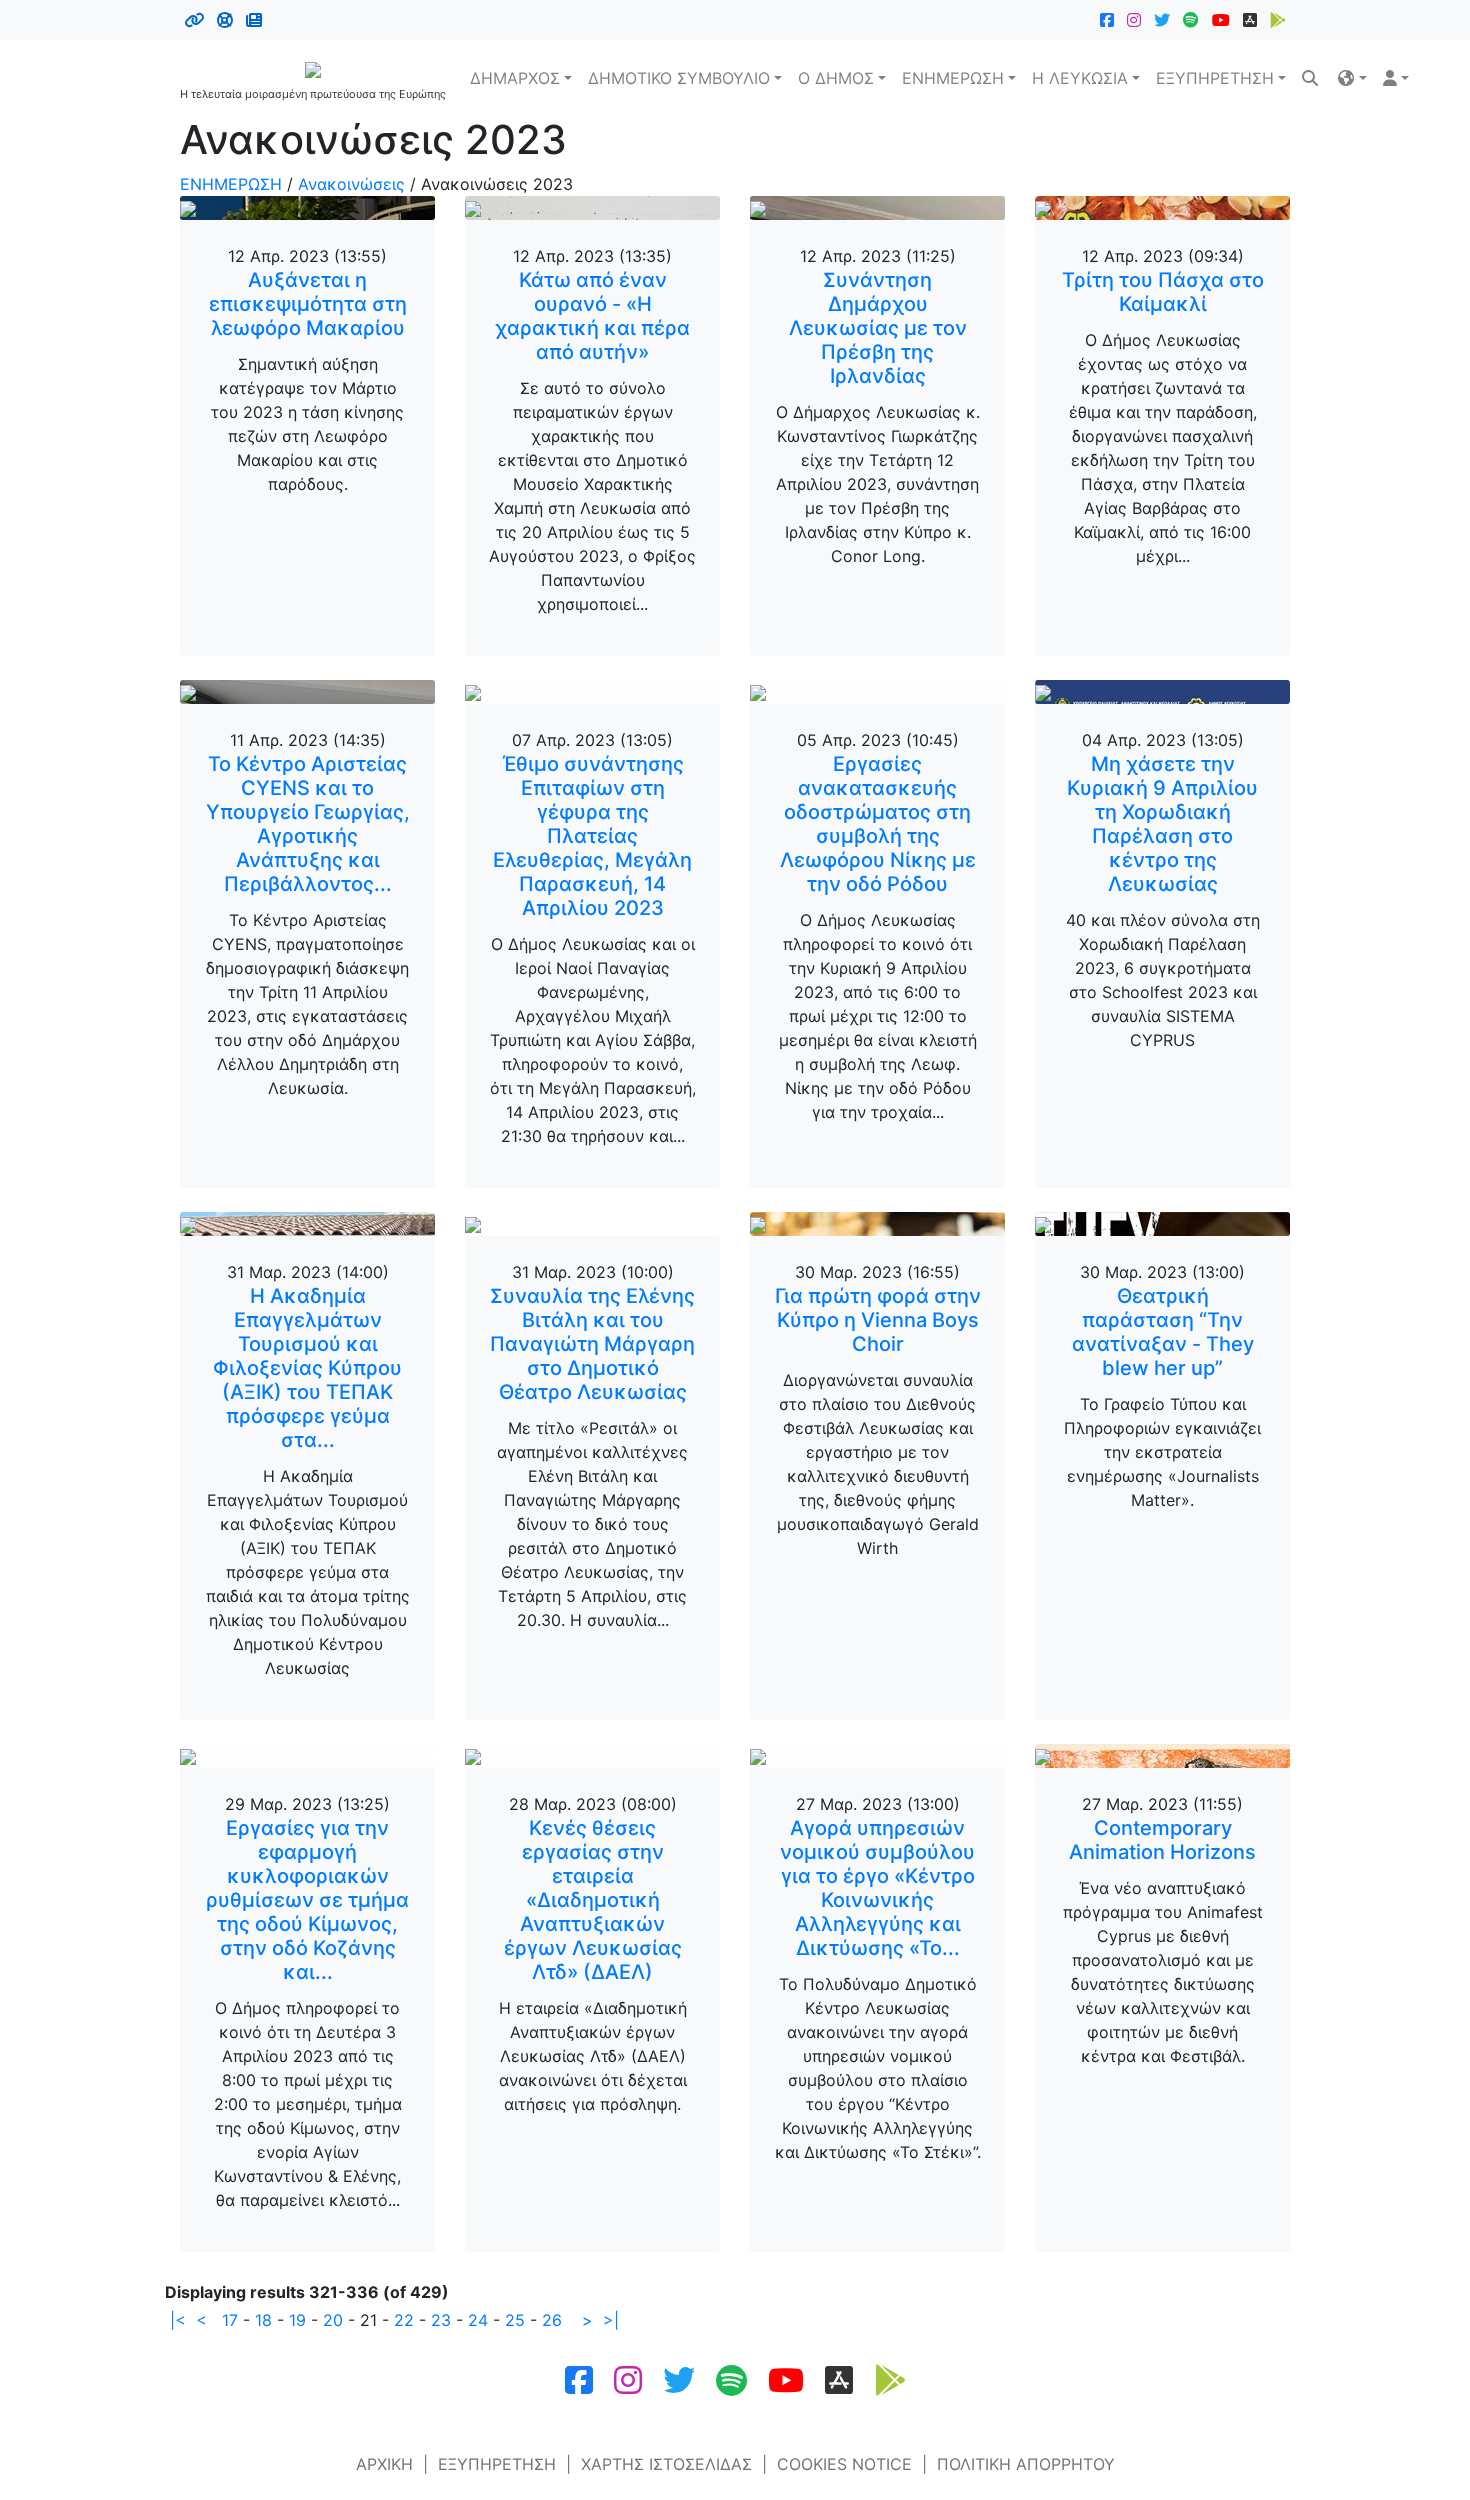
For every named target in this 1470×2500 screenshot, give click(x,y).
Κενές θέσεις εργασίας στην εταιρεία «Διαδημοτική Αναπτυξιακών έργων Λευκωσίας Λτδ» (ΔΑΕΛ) (593, 1900)
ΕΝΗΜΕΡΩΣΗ (953, 78)
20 (333, 2320)
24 (478, 2320)
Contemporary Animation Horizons (1162, 1840)
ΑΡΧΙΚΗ (384, 2464)
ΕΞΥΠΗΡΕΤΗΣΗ (1215, 78)
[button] (1352, 78)
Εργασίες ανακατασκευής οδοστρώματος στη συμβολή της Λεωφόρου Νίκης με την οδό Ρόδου (878, 824)
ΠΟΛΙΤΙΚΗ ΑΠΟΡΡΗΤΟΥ (1026, 2464)
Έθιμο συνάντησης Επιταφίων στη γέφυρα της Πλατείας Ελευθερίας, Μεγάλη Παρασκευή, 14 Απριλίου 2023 (592, 836)
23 (441, 2320)
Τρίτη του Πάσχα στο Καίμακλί (1163, 292)
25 (515, 2320)
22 (404, 2320)
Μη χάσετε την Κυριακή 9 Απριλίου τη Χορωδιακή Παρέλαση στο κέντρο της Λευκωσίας (1162, 824)
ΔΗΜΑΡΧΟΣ (515, 78)
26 (552, 2320)
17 (230, 2320)
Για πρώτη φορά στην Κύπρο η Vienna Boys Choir (878, 1320)
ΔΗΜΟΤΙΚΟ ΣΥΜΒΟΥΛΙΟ (679, 78)
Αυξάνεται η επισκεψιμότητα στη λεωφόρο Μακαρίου (308, 304)
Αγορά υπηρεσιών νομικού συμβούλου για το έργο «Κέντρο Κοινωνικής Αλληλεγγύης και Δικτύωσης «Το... (877, 1888)
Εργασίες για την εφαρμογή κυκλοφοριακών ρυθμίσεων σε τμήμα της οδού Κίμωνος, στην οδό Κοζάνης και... (307, 1900)
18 (263, 2320)
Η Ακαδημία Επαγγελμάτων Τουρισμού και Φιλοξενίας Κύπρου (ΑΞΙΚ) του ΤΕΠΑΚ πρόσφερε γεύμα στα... (307, 1368)
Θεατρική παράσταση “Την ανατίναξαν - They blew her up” (1163, 1332)
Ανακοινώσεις (351, 184)
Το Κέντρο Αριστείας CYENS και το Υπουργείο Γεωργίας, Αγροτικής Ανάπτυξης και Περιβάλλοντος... (308, 824)
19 (297, 2320)
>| (611, 2320)
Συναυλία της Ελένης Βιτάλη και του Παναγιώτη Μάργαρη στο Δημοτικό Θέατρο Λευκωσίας (592, 1344)
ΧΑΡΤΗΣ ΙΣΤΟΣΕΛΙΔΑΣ (666, 2464)
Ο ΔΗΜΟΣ (836, 78)
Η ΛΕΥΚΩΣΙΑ (1080, 78)
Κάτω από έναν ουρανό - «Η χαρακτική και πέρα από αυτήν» (592, 316)
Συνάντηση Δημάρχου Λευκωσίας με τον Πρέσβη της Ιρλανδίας (878, 328)
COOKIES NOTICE (844, 2464)
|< (178, 2320)
